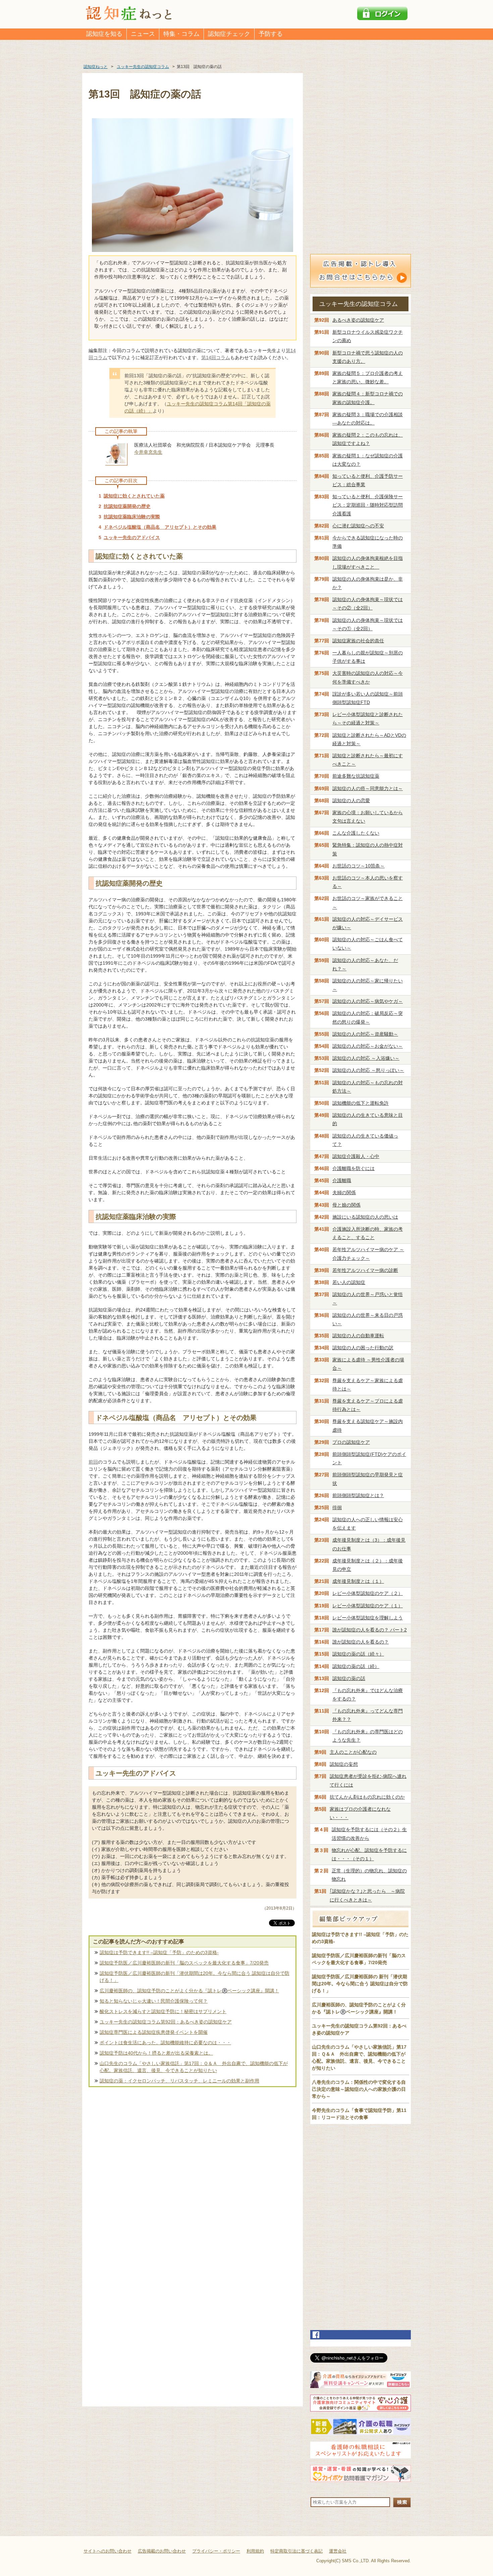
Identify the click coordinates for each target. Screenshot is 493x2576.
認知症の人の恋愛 (351, 800)
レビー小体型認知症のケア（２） (368, 1593)
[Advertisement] (193, 2160)
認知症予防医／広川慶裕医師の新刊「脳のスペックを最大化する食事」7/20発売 (184, 1963)
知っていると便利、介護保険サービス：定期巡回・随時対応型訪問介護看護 (368, 505)
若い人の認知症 (349, 1282)
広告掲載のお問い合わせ (162, 2551)
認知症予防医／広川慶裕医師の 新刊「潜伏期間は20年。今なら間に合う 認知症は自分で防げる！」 (360, 1984)
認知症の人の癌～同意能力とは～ (368, 788)
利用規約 (255, 2551)
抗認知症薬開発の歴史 (127, 506)
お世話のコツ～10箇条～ (359, 866)
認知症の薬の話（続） (356, 1666)
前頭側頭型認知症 (358, 1495)
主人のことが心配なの (353, 1752)
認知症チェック (229, 34)
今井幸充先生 (148, 452)
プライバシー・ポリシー (216, 2551)
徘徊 (337, 1507)
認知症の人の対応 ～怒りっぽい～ (368, 1070)
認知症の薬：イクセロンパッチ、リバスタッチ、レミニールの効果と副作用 (179, 2081)
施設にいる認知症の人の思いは (365, 1217)
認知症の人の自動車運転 (358, 1336)
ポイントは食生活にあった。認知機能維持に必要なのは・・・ (165, 2043)
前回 (93, 1462)
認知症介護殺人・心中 (356, 1156)
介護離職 (342, 1180)
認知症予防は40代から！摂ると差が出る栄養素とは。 (156, 2053)
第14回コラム (216, 358)
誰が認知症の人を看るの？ (361, 1642)
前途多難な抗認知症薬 (356, 776)
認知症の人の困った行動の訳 (363, 1348)
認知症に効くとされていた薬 (134, 496)
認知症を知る (104, 34)
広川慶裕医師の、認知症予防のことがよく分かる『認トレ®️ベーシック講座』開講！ (189, 1991)
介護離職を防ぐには (353, 1168)
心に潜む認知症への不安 (358, 526)
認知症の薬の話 (349, 1678)
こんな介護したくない (356, 833)
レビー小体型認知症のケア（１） (368, 1606)
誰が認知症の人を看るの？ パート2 (370, 1630)
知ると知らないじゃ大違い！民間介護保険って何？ (154, 2001)
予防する (271, 34)
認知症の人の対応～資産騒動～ (365, 1034)
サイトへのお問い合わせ (107, 2551)
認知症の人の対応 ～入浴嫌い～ (366, 1058)
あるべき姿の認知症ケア (358, 320)
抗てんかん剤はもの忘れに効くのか (367, 1797)
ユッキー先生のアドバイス (132, 537)
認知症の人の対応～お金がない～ (368, 1046)
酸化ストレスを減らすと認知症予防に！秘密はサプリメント (163, 2011)
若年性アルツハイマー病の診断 (365, 1270)
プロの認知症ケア (351, 1442)
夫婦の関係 (344, 1193)
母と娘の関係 (346, 1205)
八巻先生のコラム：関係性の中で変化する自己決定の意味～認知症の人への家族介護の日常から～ (359, 2089)
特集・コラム (181, 34)
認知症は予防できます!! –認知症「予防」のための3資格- (159, 1952)
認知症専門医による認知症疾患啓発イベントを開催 (154, 2032)
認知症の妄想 (344, 1764)
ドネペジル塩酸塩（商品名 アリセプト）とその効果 (160, 527)
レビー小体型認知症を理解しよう (368, 1618)
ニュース (143, 34)
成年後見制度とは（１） (358, 1581)
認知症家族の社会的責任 (358, 641)
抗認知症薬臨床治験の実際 (132, 517)
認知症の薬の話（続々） (358, 1654)
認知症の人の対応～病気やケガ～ (368, 1001)
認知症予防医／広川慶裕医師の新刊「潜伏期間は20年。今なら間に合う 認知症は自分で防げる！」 (195, 1977)
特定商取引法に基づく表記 (296, 2551)
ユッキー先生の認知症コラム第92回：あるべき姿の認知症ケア (166, 2022)
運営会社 (338, 2551)
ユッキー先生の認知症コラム (359, 304)
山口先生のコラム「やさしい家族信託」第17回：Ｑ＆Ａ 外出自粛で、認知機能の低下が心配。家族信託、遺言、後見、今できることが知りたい (194, 2067)
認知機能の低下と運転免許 (361, 1103)
